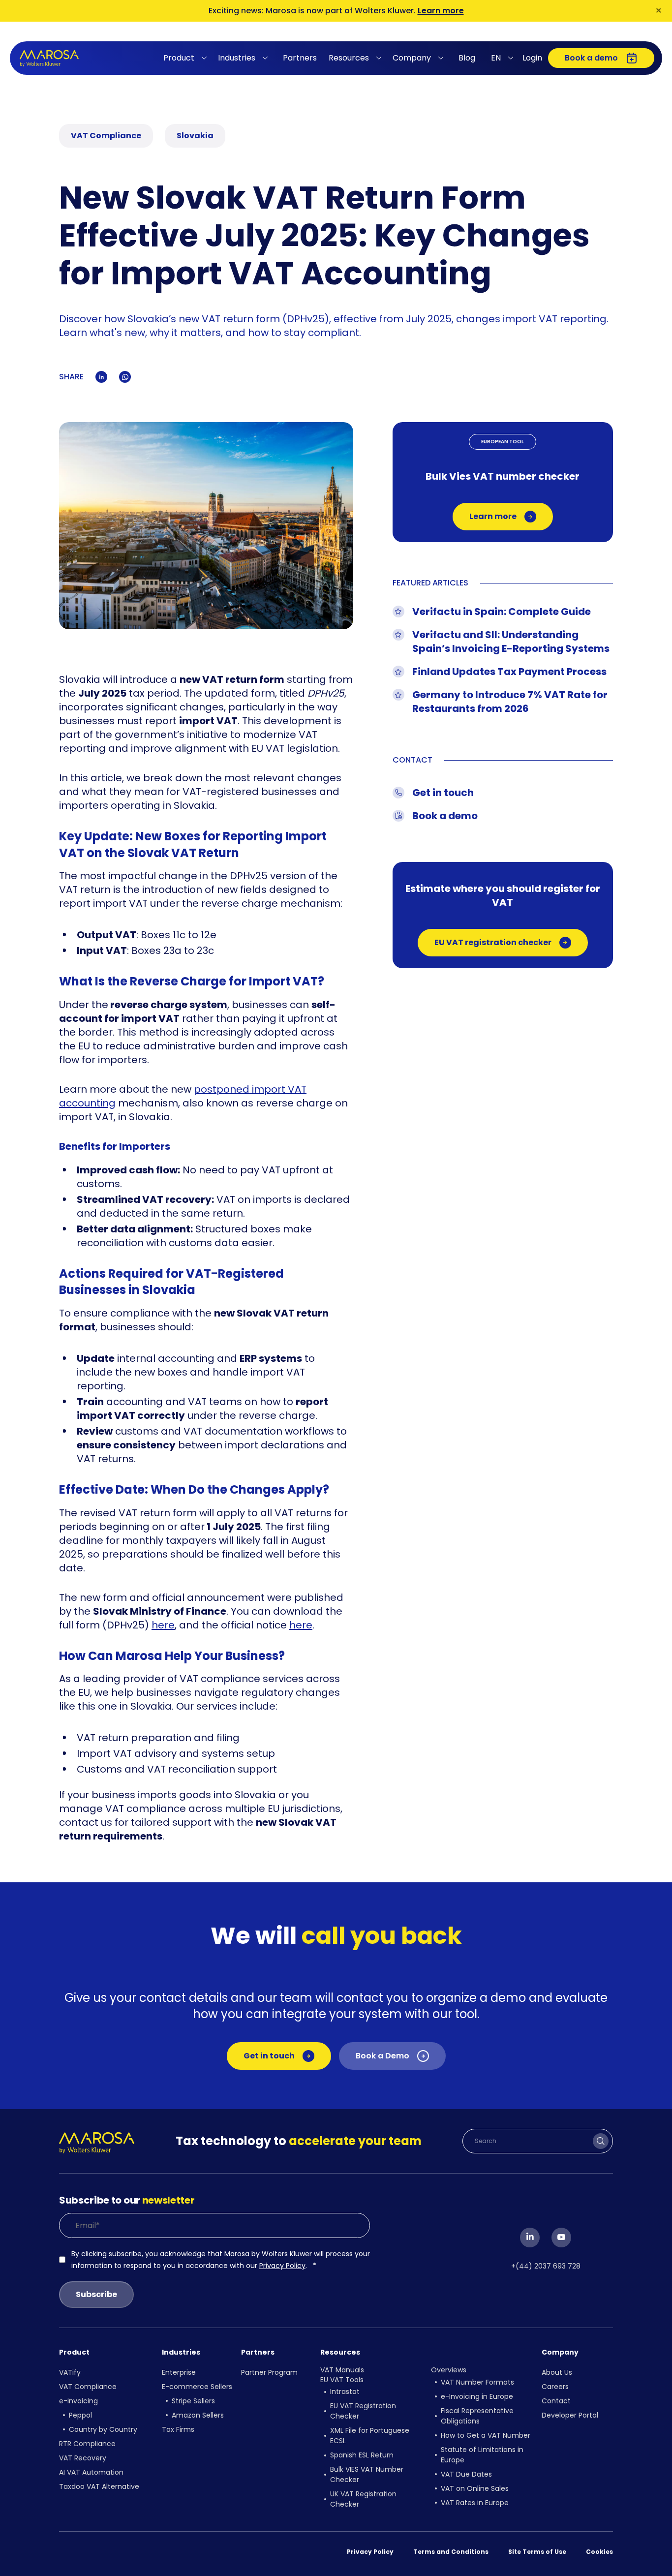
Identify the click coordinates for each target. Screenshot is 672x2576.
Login (532, 58)
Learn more (441, 11)
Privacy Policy (282, 2266)
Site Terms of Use (537, 2552)
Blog (467, 58)
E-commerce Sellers (197, 2387)
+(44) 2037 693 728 (546, 2266)
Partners (300, 58)
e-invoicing (78, 2401)
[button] (187, 58)
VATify (70, 2372)
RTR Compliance (87, 2444)
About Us (557, 2372)
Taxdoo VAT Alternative (99, 2486)
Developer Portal (570, 2415)
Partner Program (269, 2372)
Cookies (599, 2552)
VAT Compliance (88, 2387)
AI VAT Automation (91, 2472)
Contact (556, 2401)
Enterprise (179, 2372)
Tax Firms (178, 2429)
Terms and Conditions (451, 2552)
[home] (49, 58)
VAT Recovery (83, 2458)
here (163, 1625)
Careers (555, 2387)
